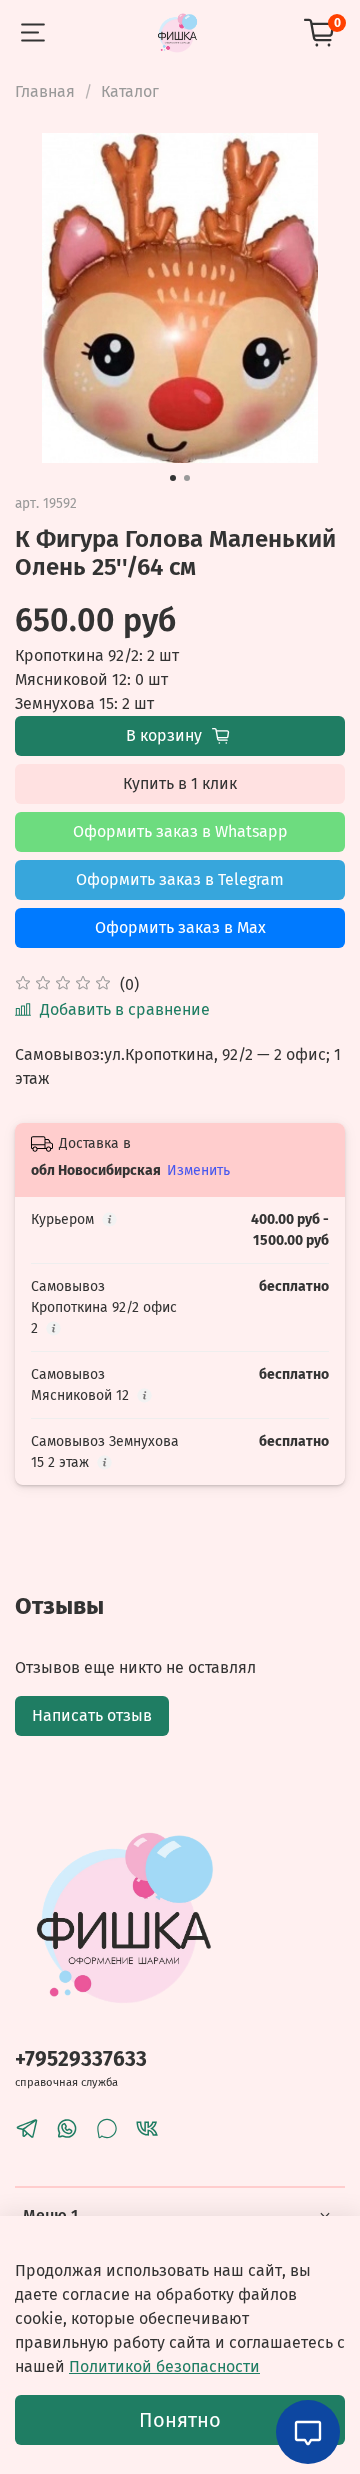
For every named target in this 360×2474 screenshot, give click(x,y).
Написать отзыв (92, 1715)
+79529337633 (81, 2059)
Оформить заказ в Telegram (180, 879)
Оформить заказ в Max (180, 927)
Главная (45, 91)
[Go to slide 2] (187, 478)
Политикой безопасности (164, 2366)
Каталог (130, 91)
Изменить (198, 1170)
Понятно (180, 2420)
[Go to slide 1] (173, 478)
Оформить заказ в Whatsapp (180, 831)
